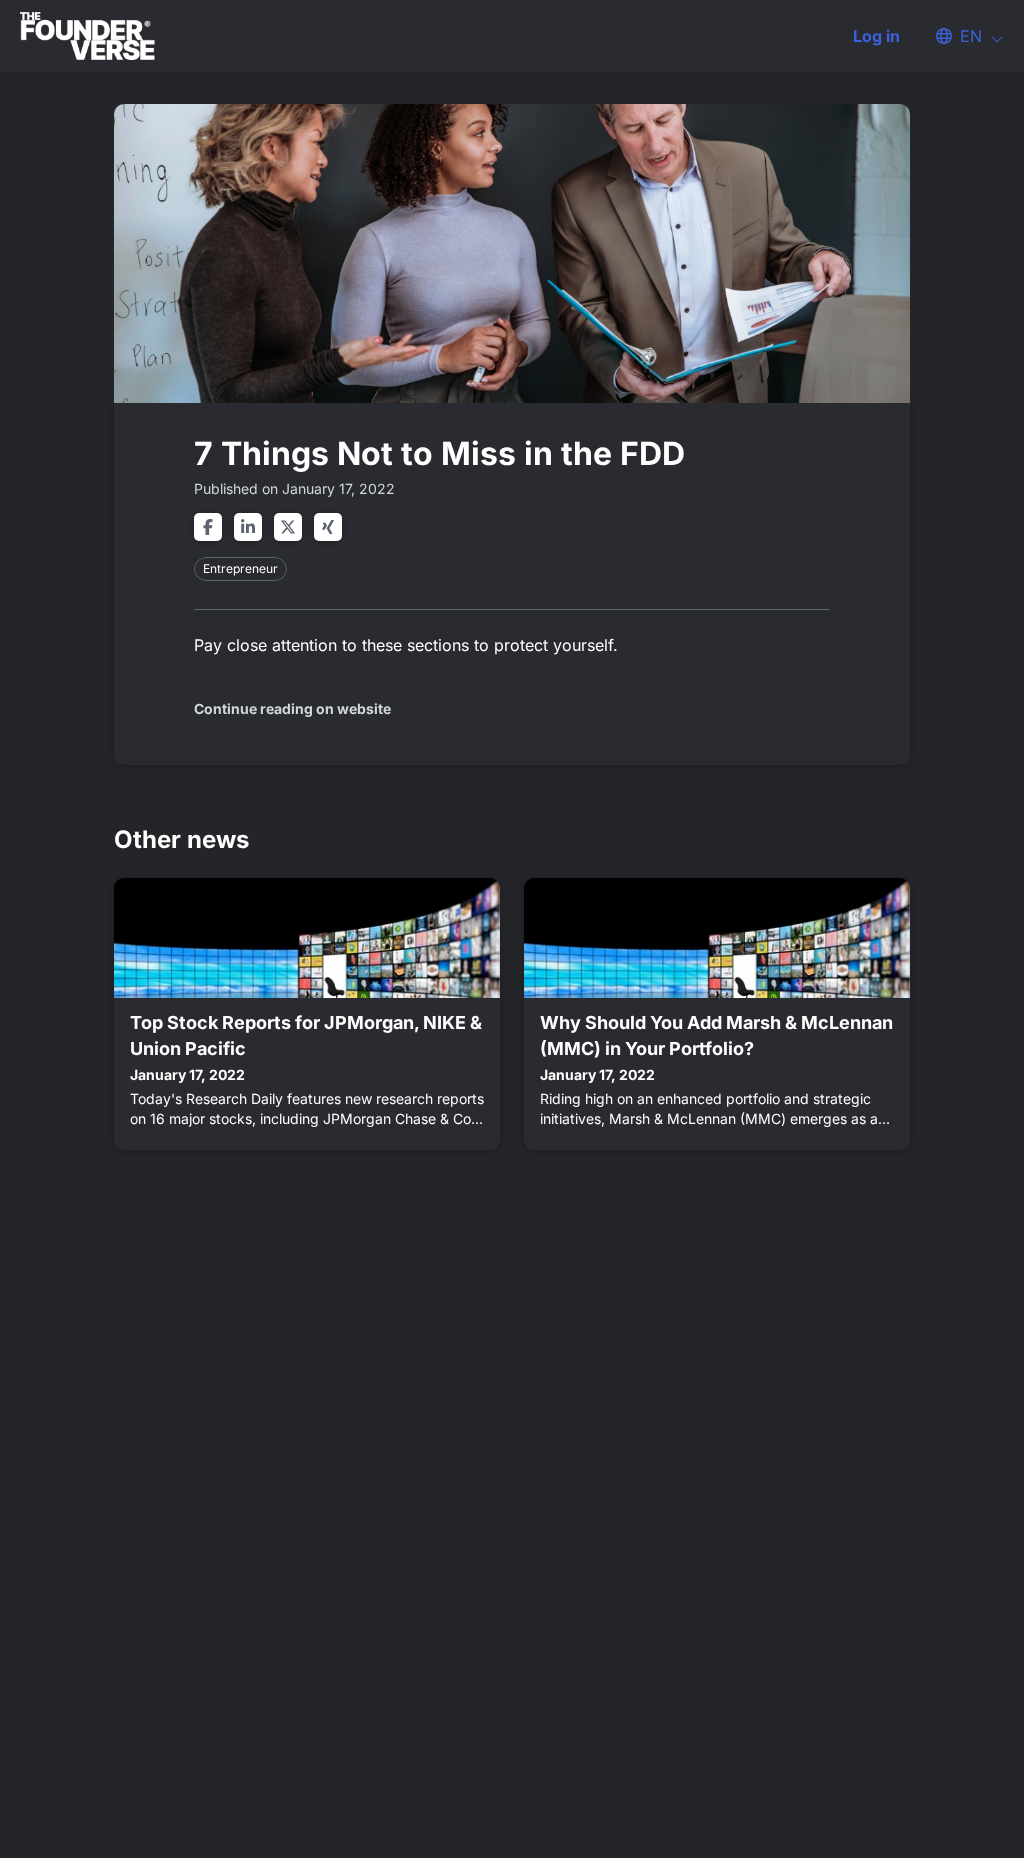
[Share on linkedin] (248, 527)
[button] (960, 36)
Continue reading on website (292, 708)
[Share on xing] (328, 527)
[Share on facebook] (208, 527)
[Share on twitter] (288, 527)
